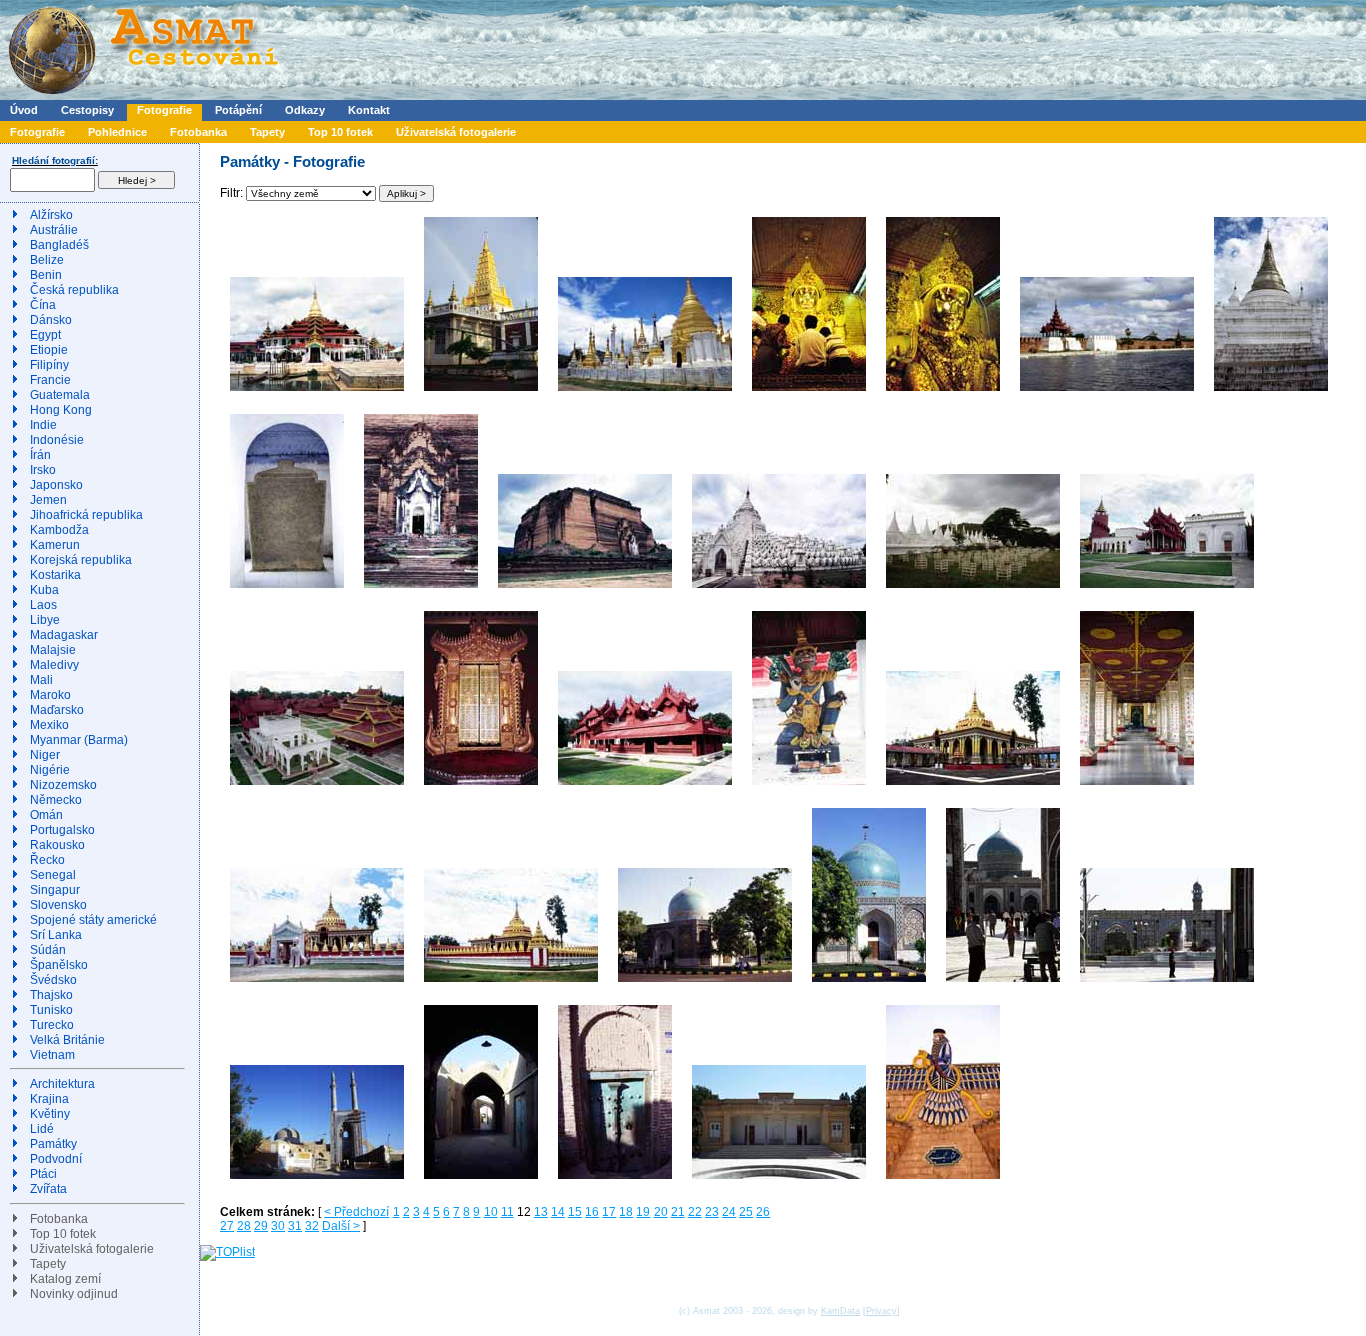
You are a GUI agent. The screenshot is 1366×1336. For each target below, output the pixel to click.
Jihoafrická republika (86, 515)
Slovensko (58, 905)
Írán (40, 455)
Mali (41, 680)
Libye (45, 620)
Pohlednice (117, 132)
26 (763, 1212)
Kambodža (59, 530)
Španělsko (59, 965)
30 (278, 1226)
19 (643, 1212)
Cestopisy (87, 110)
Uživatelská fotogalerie (456, 132)
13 (541, 1212)
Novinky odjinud (74, 1294)
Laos (43, 605)
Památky (53, 1144)
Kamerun (55, 545)
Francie (50, 380)
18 (626, 1212)
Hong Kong (61, 410)
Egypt (45, 335)
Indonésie (57, 440)
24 (729, 1212)
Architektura (62, 1084)
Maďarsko (57, 710)
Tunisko (51, 1010)
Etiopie (49, 350)
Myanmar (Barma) (79, 740)
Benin (46, 275)
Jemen (48, 500)
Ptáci (43, 1174)
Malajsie (53, 650)
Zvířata (48, 1189)
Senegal (53, 875)
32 (312, 1226)
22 (695, 1212)
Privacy (881, 1311)
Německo (56, 800)
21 (678, 1212)
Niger (45, 755)
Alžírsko (51, 215)
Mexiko (49, 725)
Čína (43, 305)
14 (558, 1212)
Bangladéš (59, 245)
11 (507, 1212)
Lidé (42, 1129)
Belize (47, 260)
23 (712, 1212)
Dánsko (51, 320)
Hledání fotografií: (55, 160)
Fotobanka (198, 132)
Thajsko (51, 995)
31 (295, 1226)
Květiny (50, 1114)
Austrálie (54, 230)
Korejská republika (81, 560)
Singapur (55, 890)
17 (609, 1212)
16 (592, 1212)
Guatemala (60, 395)
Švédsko (53, 980)
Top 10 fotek (340, 132)
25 (746, 1212)
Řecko (47, 860)
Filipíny (49, 365)
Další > (341, 1226)
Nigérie (50, 770)
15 (575, 1212)
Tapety (267, 132)
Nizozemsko (63, 785)
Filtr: (233, 193)
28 (244, 1226)
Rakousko (57, 845)
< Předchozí (356, 1212)
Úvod (24, 110)
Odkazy (305, 110)
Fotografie (164, 110)
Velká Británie (67, 1040)
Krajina (49, 1099)
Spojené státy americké (93, 920)
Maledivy (54, 665)
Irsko (43, 470)
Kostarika (55, 575)
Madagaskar (64, 635)
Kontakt (369, 110)
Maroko (50, 695)
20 (661, 1212)
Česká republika (74, 290)
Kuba (44, 590)
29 (261, 1226)
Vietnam (52, 1055)
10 (491, 1212)
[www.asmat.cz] (142, 96)
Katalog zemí (65, 1279)
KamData (840, 1311)
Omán (46, 815)
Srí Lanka (56, 935)
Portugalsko (62, 830)
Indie (43, 425)
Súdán (48, 950)
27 (227, 1226)
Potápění (238, 110)
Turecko (52, 1025)
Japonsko (56, 485)
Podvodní (56, 1159)
